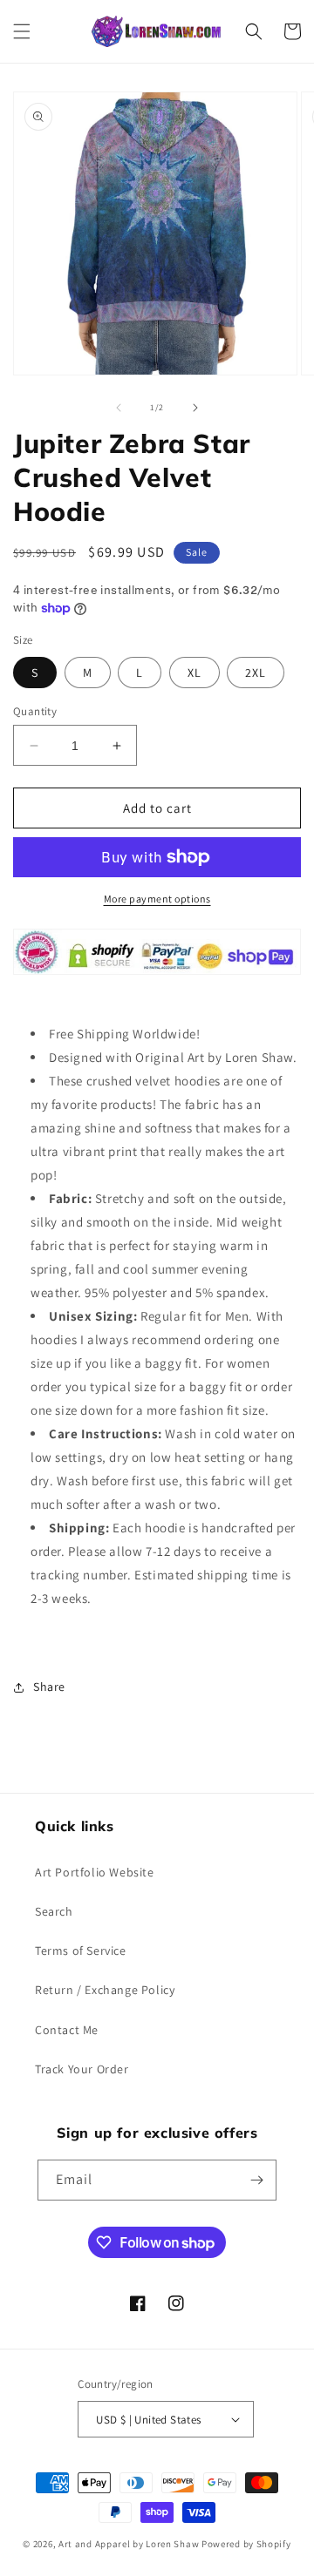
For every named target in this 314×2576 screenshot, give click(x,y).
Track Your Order (82, 2069)
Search (54, 1911)
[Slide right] (195, 408)
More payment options (157, 899)
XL (195, 673)
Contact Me (67, 2030)
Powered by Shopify (246, 2544)
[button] (22, 31)
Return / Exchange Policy (105, 1990)
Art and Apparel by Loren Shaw (129, 2544)
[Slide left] (119, 408)
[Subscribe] (256, 2180)
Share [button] (49, 1687)
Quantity (35, 711)
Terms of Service (81, 1951)
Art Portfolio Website (95, 1872)
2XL (256, 673)
